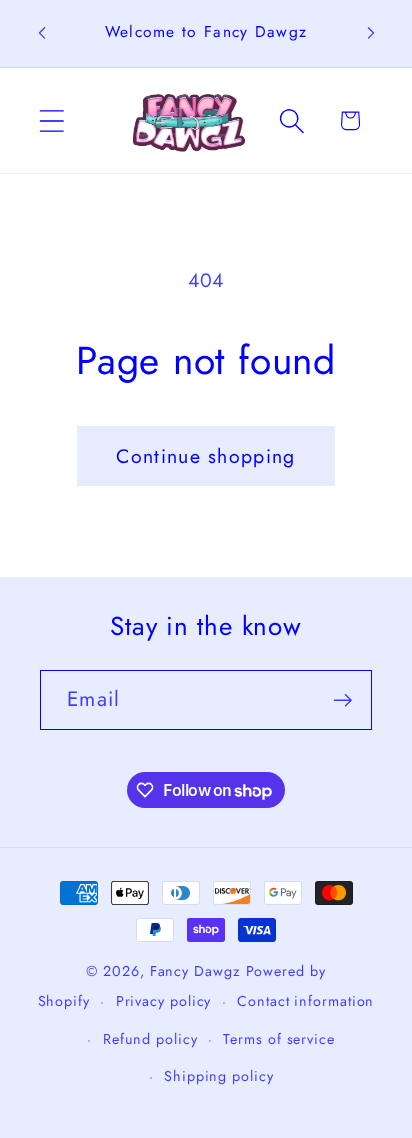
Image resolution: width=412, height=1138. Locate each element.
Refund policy (150, 1039)
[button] (51, 120)
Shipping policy (219, 1076)
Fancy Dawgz (195, 971)
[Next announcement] (371, 33)
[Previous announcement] (42, 33)
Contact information (305, 1001)
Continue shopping (205, 456)
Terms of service (279, 1039)
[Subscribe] (342, 700)
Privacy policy (164, 1001)
